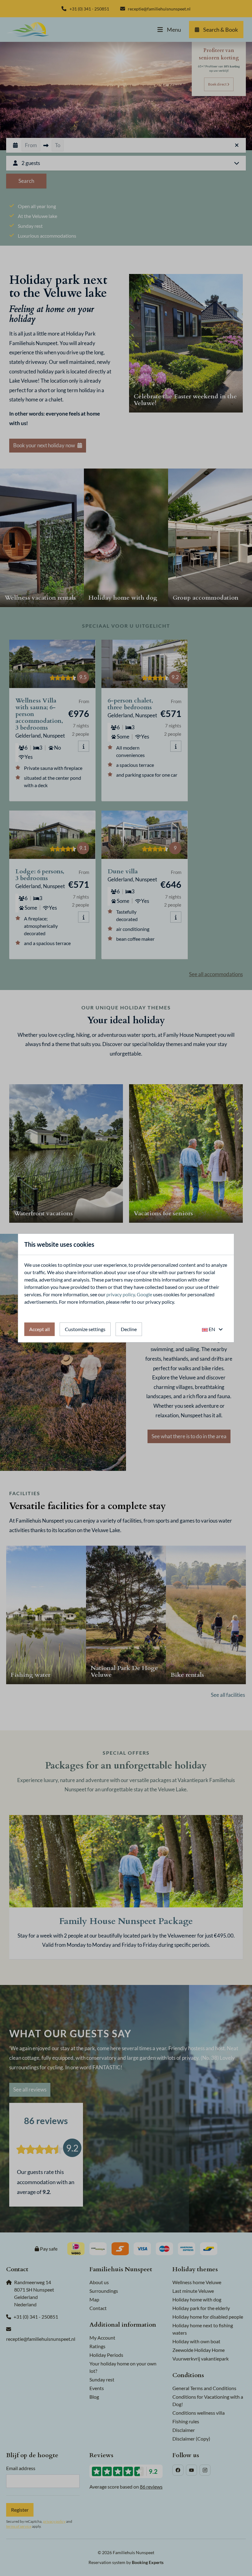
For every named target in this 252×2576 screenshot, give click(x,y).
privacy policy (121, 1294)
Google (144, 1294)
